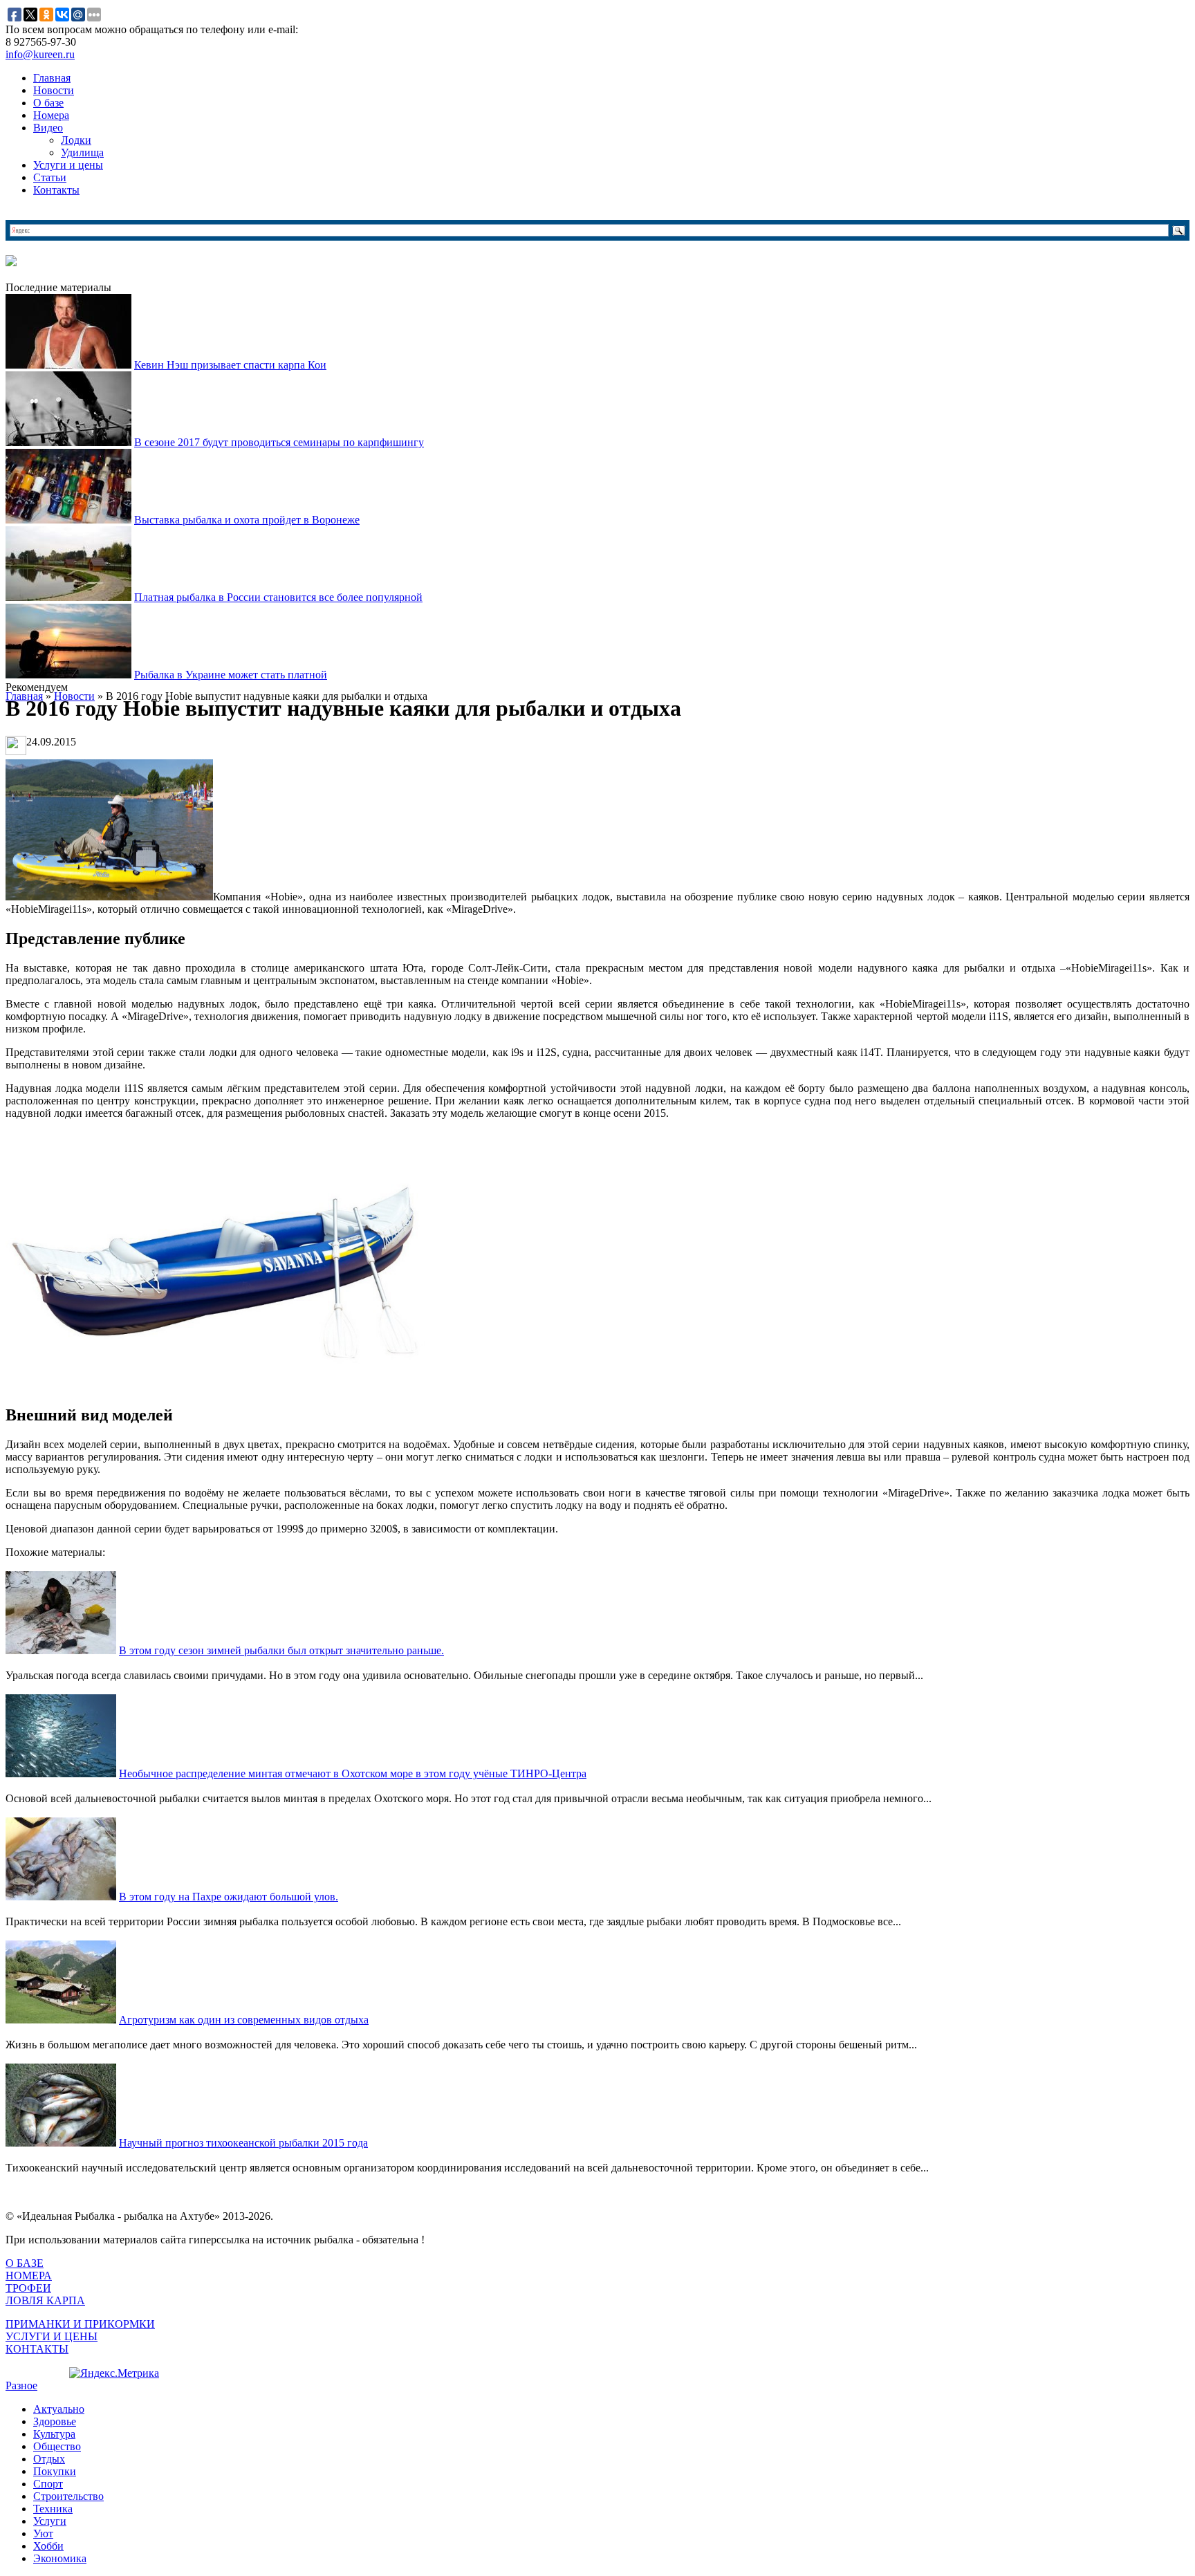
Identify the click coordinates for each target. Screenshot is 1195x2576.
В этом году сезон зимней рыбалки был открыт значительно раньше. (281, 1650)
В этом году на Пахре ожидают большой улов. (229, 1897)
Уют (43, 2533)
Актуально (59, 2409)
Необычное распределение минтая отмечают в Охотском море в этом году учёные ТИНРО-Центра (353, 1773)
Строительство (68, 2496)
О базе (48, 103)
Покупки (55, 2471)
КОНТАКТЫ (37, 2349)
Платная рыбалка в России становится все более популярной (278, 597)
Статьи (50, 177)
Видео (48, 128)
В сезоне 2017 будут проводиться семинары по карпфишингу (279, 442)
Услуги (50, 2521)
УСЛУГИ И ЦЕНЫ (52, 2336)
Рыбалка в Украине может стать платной (231, 675)
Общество (57, 2446)
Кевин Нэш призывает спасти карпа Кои (230, 365)
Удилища (82, 152)
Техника (53, 2509)
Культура (54, 2434)
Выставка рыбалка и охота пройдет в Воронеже (247, 520)
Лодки (76, 140)
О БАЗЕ (25, 2263)
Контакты (56, 190)
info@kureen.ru (40, 54)
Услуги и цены (68, 165)
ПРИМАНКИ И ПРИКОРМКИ (80, 2324)
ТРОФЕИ (28, 2288)
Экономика (60, 2558)
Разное (21, 2385)
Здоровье (55, 2421)
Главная (52, 78)
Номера (51, 115)
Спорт (48, 2484)
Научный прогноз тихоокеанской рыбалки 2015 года (243, 2143)
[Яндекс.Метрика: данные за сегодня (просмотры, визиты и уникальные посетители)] (114, 2373)
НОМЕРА (29, 2276)
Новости (54, 90)
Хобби (48, 2546)
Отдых (49, 2459)
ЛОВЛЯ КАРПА (45, 2300)
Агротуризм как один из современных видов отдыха (244, 2020)
